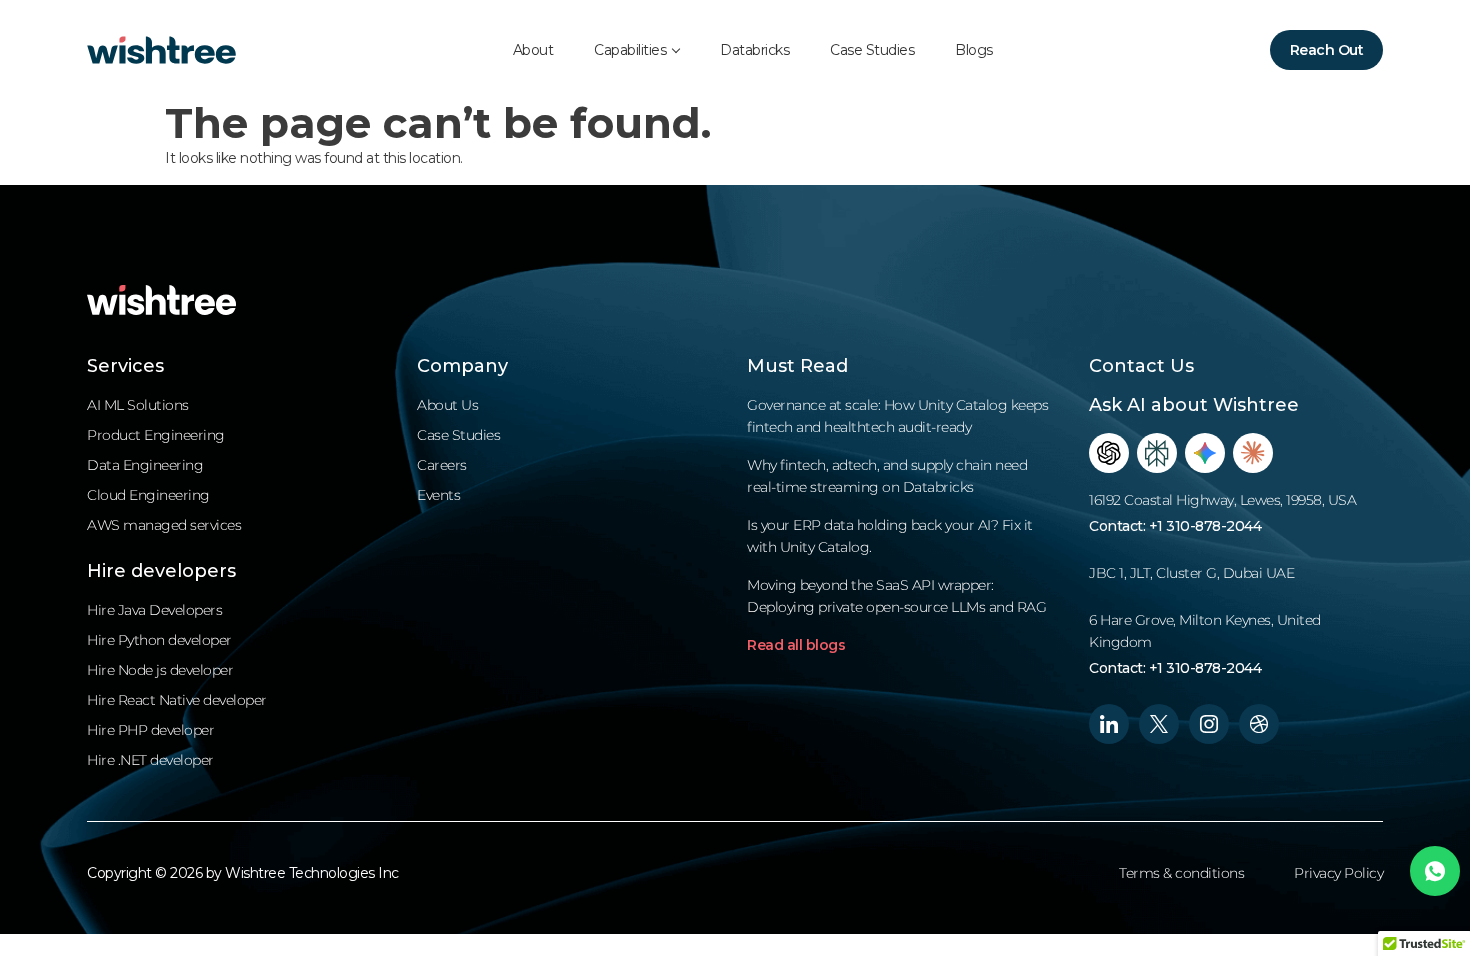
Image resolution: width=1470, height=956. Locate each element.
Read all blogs (796, 645)
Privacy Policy (1338, 873)
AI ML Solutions (138, 405)
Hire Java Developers (154, 610)
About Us (447, 405)
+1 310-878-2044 (1205, 526)
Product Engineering (156, 435)
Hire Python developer (159, 640)
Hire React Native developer (177, 700)
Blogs (974, 50)
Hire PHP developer (150, 730)
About (533, 50)
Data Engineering (145, 465)
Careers (442, 465)
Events (438, 495)
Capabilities (630, 50)
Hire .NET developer (150, 760)
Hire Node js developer (160, 670)
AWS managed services (164, 525)
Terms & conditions (1181, 873)
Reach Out (1327, 50)
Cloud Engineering (148, 495)
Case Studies (872, 50)
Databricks (754, 50)
